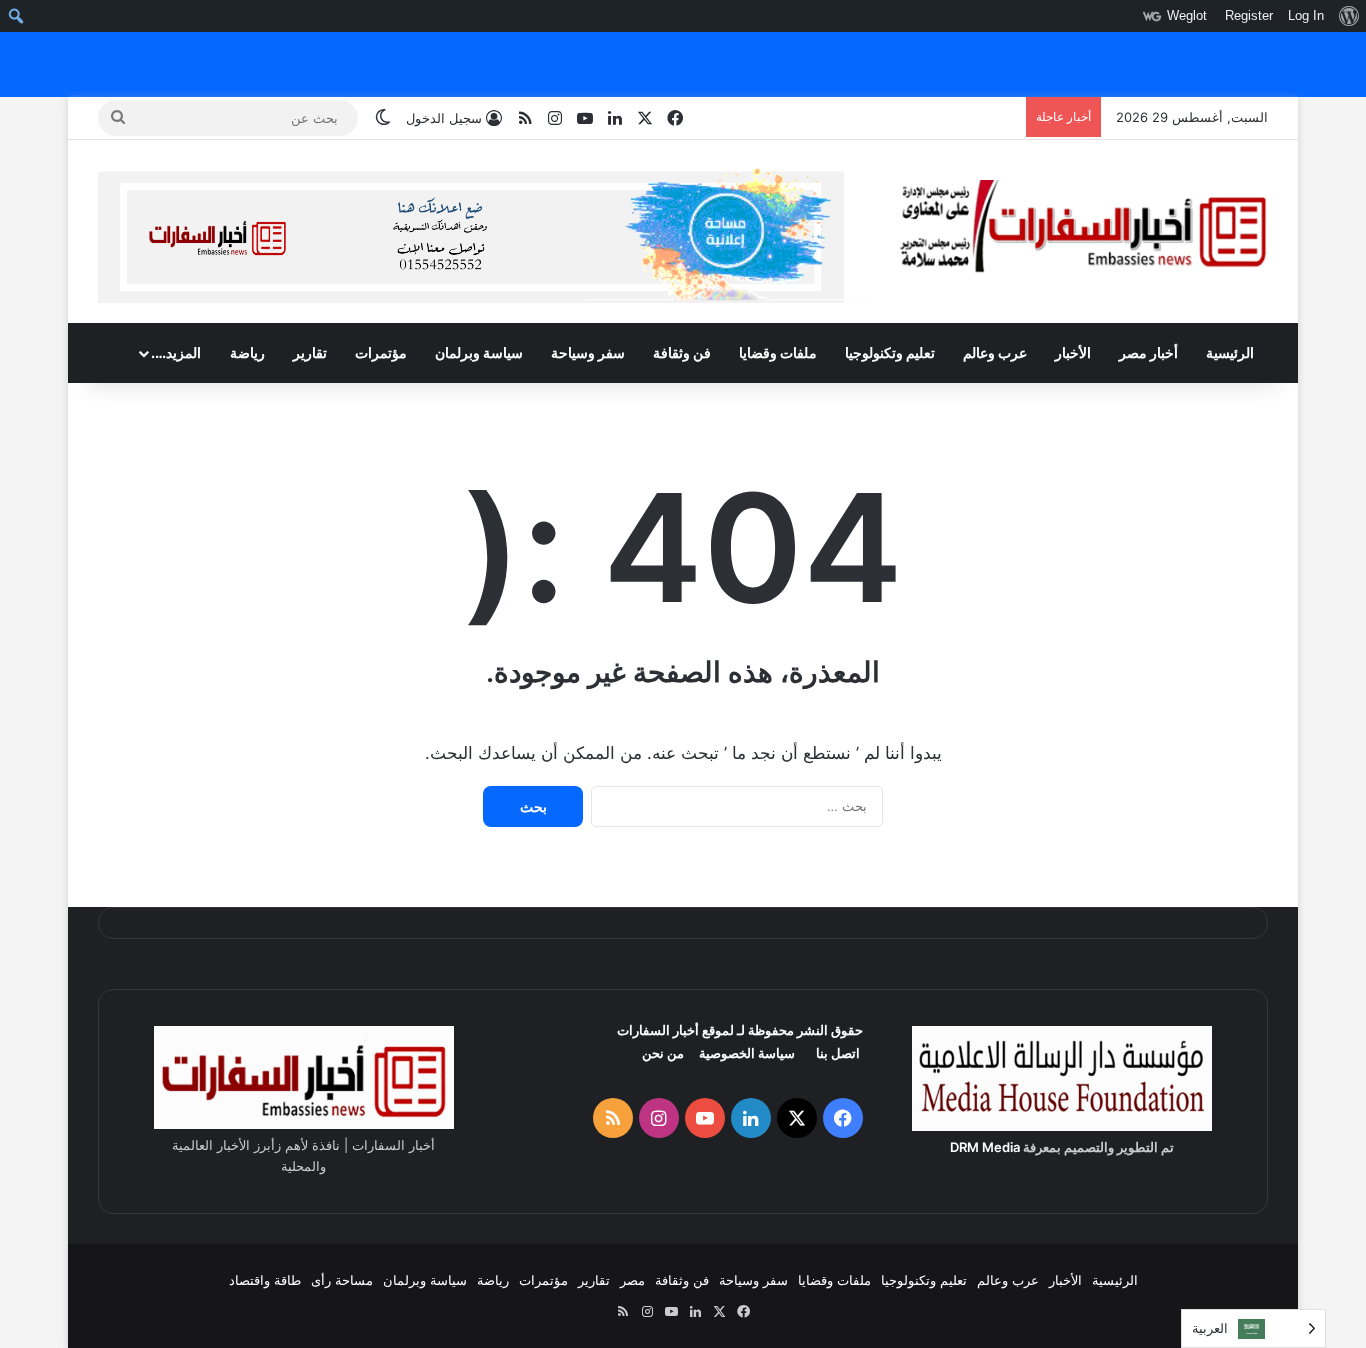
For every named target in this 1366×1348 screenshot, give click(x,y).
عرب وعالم (995, 352)
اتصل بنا (838, 1053)
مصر (632, 1280)
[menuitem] (1348, 16)
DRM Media (985, 1147)
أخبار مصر (1148, 352)
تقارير (310, 352)
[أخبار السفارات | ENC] (1083, 227)
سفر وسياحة (588, 352)
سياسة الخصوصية (747, 1053)
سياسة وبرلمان (479, 352)
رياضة (247, 352)
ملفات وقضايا (778, 352)
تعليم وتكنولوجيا (890, 352)
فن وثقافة (682, 352)
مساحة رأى (342, 1280)
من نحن (663, 1053)
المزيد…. (176, 352)
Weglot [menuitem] (1187, 15)
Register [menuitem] (1249, 15)
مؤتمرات (381, 352)
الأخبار (1073, 352)
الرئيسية (1230, 352)
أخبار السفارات (658, 1030)
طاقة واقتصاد (265, 1280)
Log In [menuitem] (1306, 15)
